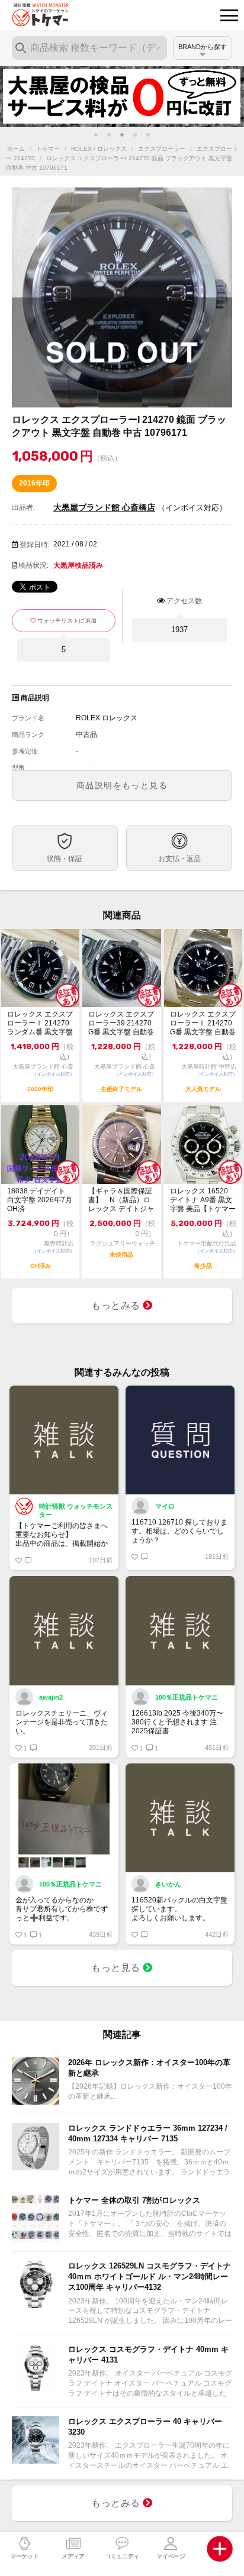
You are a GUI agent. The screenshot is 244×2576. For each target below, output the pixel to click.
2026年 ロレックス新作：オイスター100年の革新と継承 (149, 2068)
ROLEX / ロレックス (99, 149)
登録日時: (35, 545)
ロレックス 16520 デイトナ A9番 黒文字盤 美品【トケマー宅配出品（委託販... (203, 1200)
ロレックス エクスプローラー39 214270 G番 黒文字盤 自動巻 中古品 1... (121, 1023)
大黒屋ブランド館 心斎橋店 (104, 507)
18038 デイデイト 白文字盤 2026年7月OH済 (40, 1200)
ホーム (16, 149)
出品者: (23, 507)
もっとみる (117, 1305)
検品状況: (33, 565)
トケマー (48, 149)
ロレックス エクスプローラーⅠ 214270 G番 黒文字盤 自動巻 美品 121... (203, 1023)
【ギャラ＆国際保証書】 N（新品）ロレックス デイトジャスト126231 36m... (121, 1200)
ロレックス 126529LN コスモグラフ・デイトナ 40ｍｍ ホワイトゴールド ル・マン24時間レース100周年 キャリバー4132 (150, 2276)
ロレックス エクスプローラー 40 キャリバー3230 (145, 2427)
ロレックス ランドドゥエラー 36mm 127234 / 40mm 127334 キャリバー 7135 (148, 2133)
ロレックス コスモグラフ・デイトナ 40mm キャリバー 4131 (148, 2355)
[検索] (21, 48)
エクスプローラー (162, 149)
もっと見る (117, 1968)
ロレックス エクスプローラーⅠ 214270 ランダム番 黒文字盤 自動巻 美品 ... (40, 1023)
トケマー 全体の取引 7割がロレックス (134, 2200)
